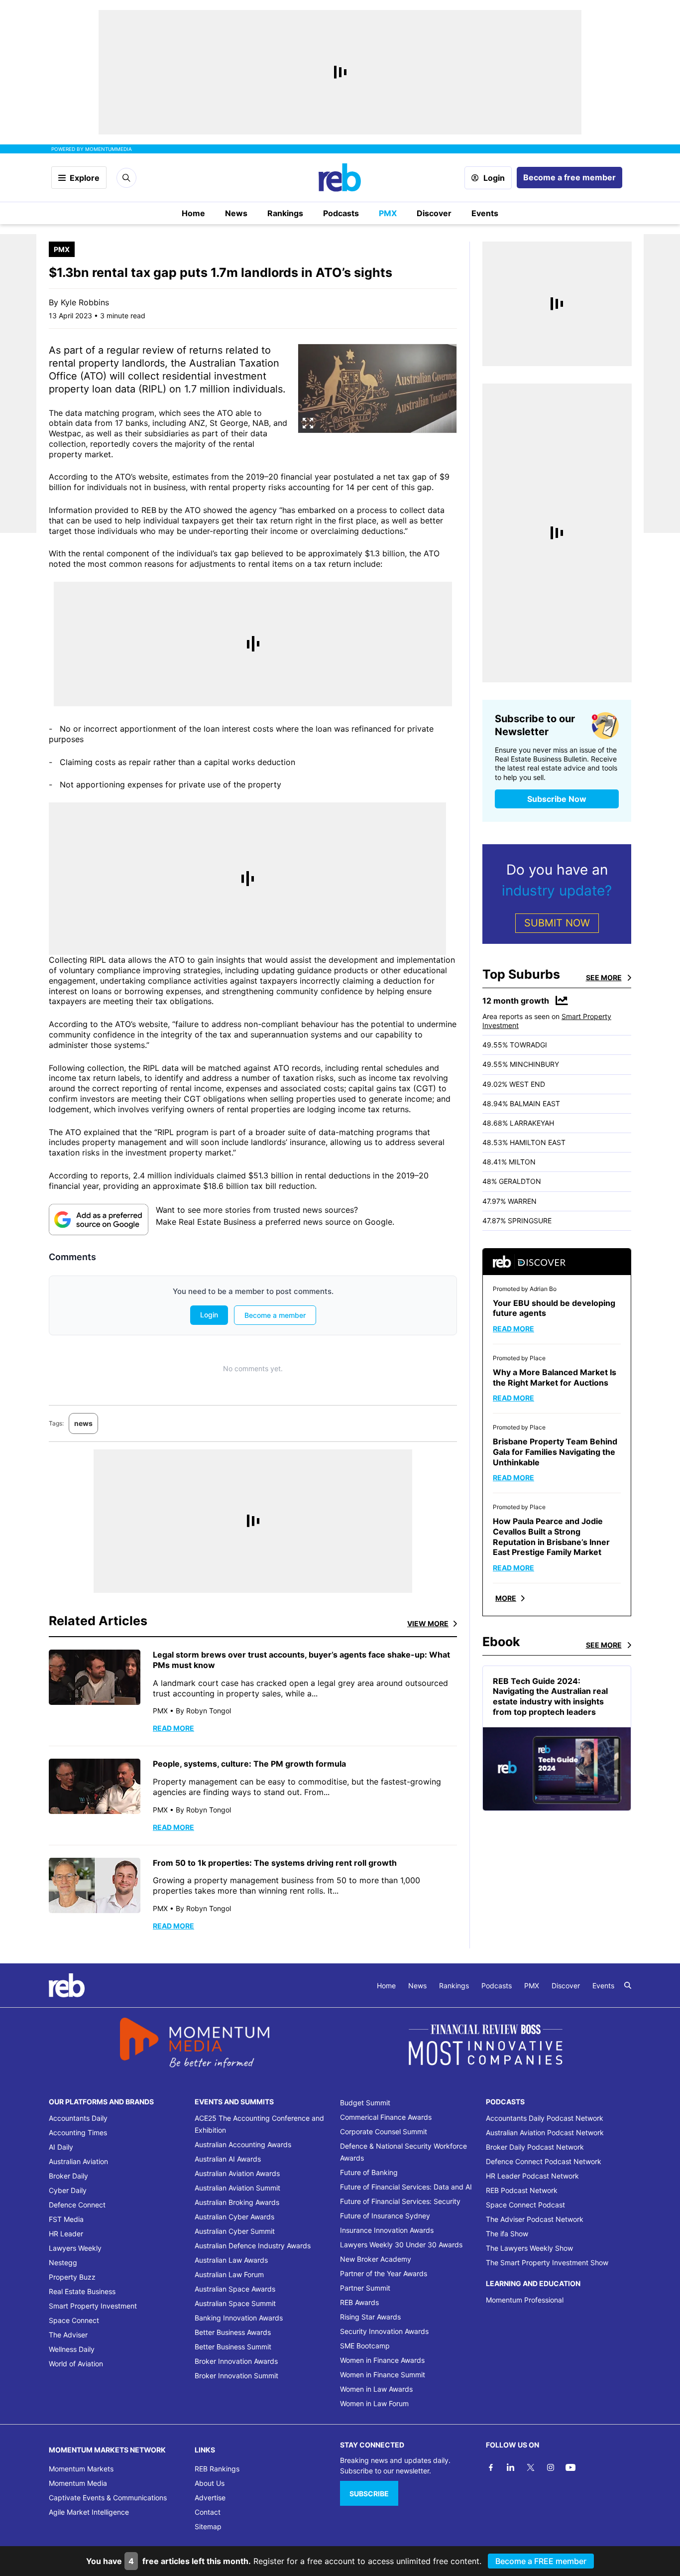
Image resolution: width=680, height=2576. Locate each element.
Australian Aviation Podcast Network (545, 2132)
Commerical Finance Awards (386, 2117)
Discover (434, 213)
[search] (628, 1985)
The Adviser (68, 2335)
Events (485, 213)
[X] (531, 2467)
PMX (388, 213)
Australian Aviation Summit (237, 2188)
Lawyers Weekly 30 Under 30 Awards (401, 2245)
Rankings (285, 213)
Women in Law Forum (374, 2403)
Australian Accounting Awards (243, 2144)
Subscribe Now (557, 799)
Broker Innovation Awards (236, 2361)
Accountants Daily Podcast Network (545, 2118)
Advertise (210, 2498)
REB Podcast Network (522, 2190)
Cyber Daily (68, 2190)
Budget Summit (365, 2103)
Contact (208, 2512)
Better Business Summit (233, 2347)
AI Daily (61, 2147)
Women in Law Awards (376, 2389)
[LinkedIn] (511, 2467)
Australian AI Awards (228, 2159)
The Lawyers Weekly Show (529, 2248)
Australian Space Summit (235, 2303)
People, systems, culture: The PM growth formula (249, 1764)
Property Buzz (72, 2277)
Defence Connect (77, 2205)
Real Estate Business (82, 2291)
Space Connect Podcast (525, 2205)
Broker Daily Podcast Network (535, 2147)
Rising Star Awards (370, 2317)
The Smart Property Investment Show (547, 2262)
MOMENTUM (109, 149)
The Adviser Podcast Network (535, 2219)
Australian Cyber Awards (234, 2217)
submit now (557, 923)
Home (193, 213)
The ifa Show (507, 2234)
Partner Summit (365, 2288)
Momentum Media (78, 2483)
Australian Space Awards (235, 2289)
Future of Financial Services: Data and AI (406, 2187)
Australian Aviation (78, 2161)
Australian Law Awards (231, 2260)
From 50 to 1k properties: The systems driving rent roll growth (275, 1863)
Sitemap (208, 2526)
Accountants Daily (78, 2118)
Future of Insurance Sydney (385, 2216)
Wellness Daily (72, 2349)
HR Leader (66, 2234)
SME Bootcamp (365, 2346)
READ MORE (173, 1728)
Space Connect (74, 2320)
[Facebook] (491, 2467)
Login (494, 178)
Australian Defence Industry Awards (253, 2246)
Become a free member (569, 177)
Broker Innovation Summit (236, 2376)
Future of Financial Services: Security (400, 2201)
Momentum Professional (525, 2300)
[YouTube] (570, 2467)
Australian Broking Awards (237, 2202)
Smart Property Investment (93, 2306)
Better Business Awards (233, 2332)
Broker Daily (68, 2176)
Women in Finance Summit (383, 2375)
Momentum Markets (81, 2469)
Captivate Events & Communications (108, 2498)
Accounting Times (78, 2132)
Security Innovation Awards (384, 2331)
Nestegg (63, 2262)
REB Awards (359, 2302)
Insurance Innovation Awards (387, 2230)
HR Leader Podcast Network (532, 2176)
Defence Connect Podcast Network (544, 2161)
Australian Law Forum (229, 2274)
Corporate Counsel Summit (384, 2131)
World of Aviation (76, 2364)
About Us (210, 2483)
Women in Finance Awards (382, 2360)
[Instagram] (551, 2467)
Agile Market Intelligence (89, 2512)
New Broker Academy (376, 2259)
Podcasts (341, 213)
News (236, 213)
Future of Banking (369, 2172)
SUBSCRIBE (369, 2494)
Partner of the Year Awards (384, 2273)
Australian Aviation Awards (237, 2173)
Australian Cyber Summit (235, 2231)
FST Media (66, 2219)
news (83, 1423)
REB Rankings (217, 2469)
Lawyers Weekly (75, 2248)
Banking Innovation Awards (239, 2318)
